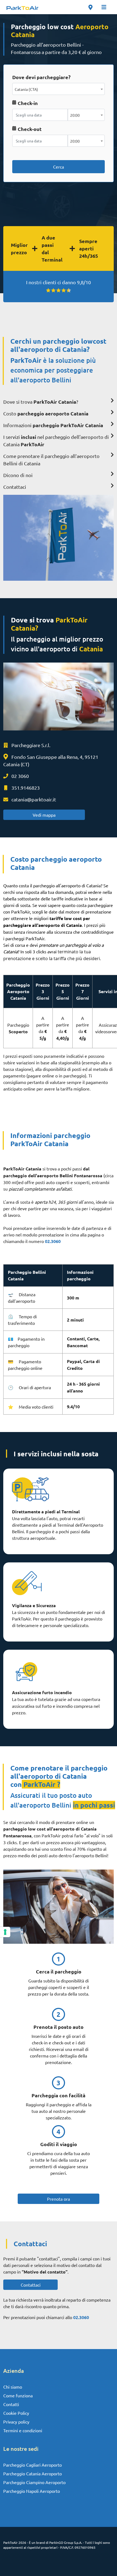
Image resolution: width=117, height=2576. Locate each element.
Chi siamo (13, 2387)
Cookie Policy (16, 2413)
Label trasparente (31, 155)
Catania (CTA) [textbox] (26, 89)
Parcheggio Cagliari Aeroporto (33, 2465)
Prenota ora (59, 2199)
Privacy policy (16, 2422)
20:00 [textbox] (75, 115)
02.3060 (53, 1241)
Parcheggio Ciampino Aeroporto (34, 2482)
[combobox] (59, 89)
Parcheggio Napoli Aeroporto (32, 2491)
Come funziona (18, 2395)
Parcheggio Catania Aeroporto (33, 2473)
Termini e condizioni (23, 2430)
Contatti (11, 2404)
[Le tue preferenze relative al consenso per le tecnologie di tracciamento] (5, 1932)
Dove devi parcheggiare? (41, 77)
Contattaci (31, 2285)
